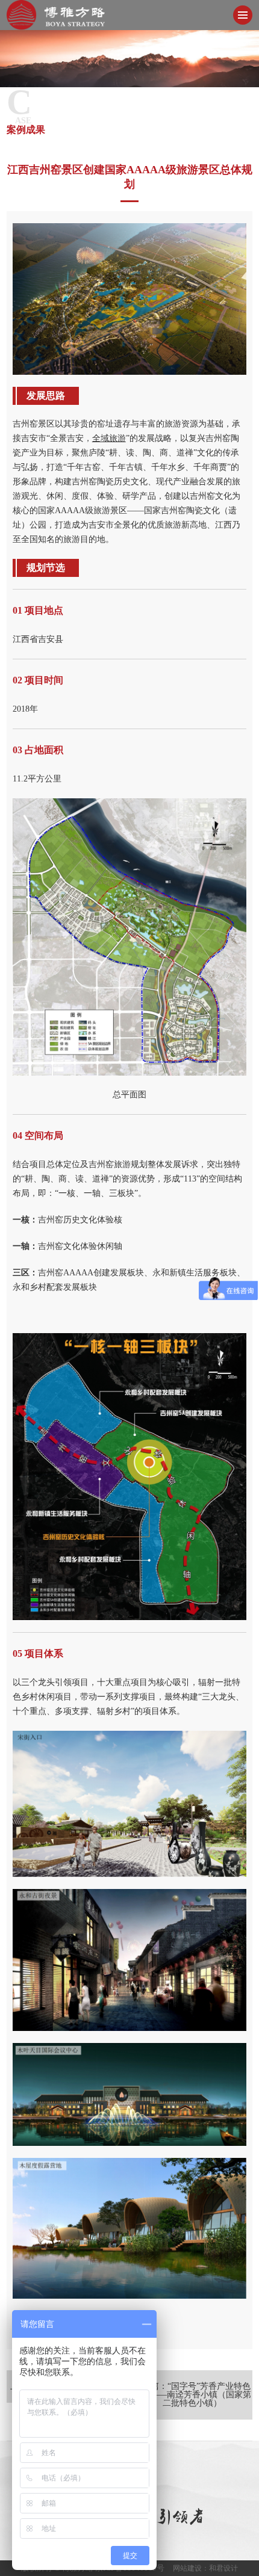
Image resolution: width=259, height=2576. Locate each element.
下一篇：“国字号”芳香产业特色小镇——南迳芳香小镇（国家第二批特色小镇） (192, 2395)
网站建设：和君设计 (205, 2568)
